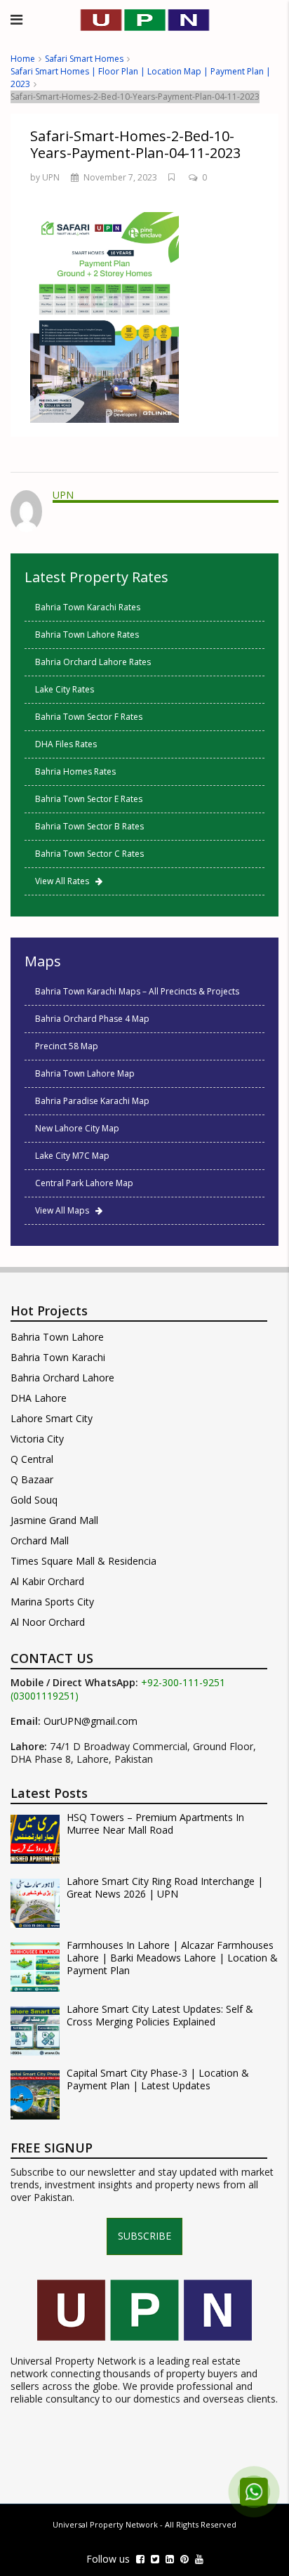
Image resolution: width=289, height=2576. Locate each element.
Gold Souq (34, 1500)
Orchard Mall (40, 1540)
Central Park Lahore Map (84, 1183)
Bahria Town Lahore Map (85, 1073)
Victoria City (37, 1439)
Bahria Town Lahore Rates (87, 635)
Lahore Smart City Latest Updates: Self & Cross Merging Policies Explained (160, 2016)
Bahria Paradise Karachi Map (92, 1101)
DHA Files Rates (66, 744)
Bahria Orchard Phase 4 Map (92, 1019)
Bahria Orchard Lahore (62, 1378)
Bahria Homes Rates (75, 771)
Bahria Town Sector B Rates (89, 826)
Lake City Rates (65, 689)
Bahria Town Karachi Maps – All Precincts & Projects (137, 991)
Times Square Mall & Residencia (83, 1561)
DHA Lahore (39, 1398)
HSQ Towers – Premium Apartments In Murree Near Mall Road (155, 1824)
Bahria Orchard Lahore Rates (93, 662)
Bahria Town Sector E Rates (89, 799)
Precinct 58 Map (67, 1046)
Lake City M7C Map (72, 1156)
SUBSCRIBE (144, 2236)
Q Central (32, 1459)
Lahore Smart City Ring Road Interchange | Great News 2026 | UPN (165, 1888)
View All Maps (65, 1210)
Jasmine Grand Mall (54, 1520)
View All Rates (65, 881)
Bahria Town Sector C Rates (89, 854)
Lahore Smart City (52, 1418)
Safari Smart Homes (84, 59)
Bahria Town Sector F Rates (89, 717)
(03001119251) (45, 1696)
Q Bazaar (32, 1479)
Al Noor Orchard (48, 1622)
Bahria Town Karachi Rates (88, 607)
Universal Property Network (105, 2524)
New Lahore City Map (77, 1128)
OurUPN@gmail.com (90, 1721)
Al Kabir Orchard (47, 1581)
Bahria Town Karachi (58, 1357)
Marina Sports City (52, 1602)
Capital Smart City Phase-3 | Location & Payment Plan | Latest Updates (158, 2079)
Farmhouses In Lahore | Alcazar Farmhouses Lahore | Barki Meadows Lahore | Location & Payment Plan (172, 1958)
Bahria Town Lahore (57, 1337)
